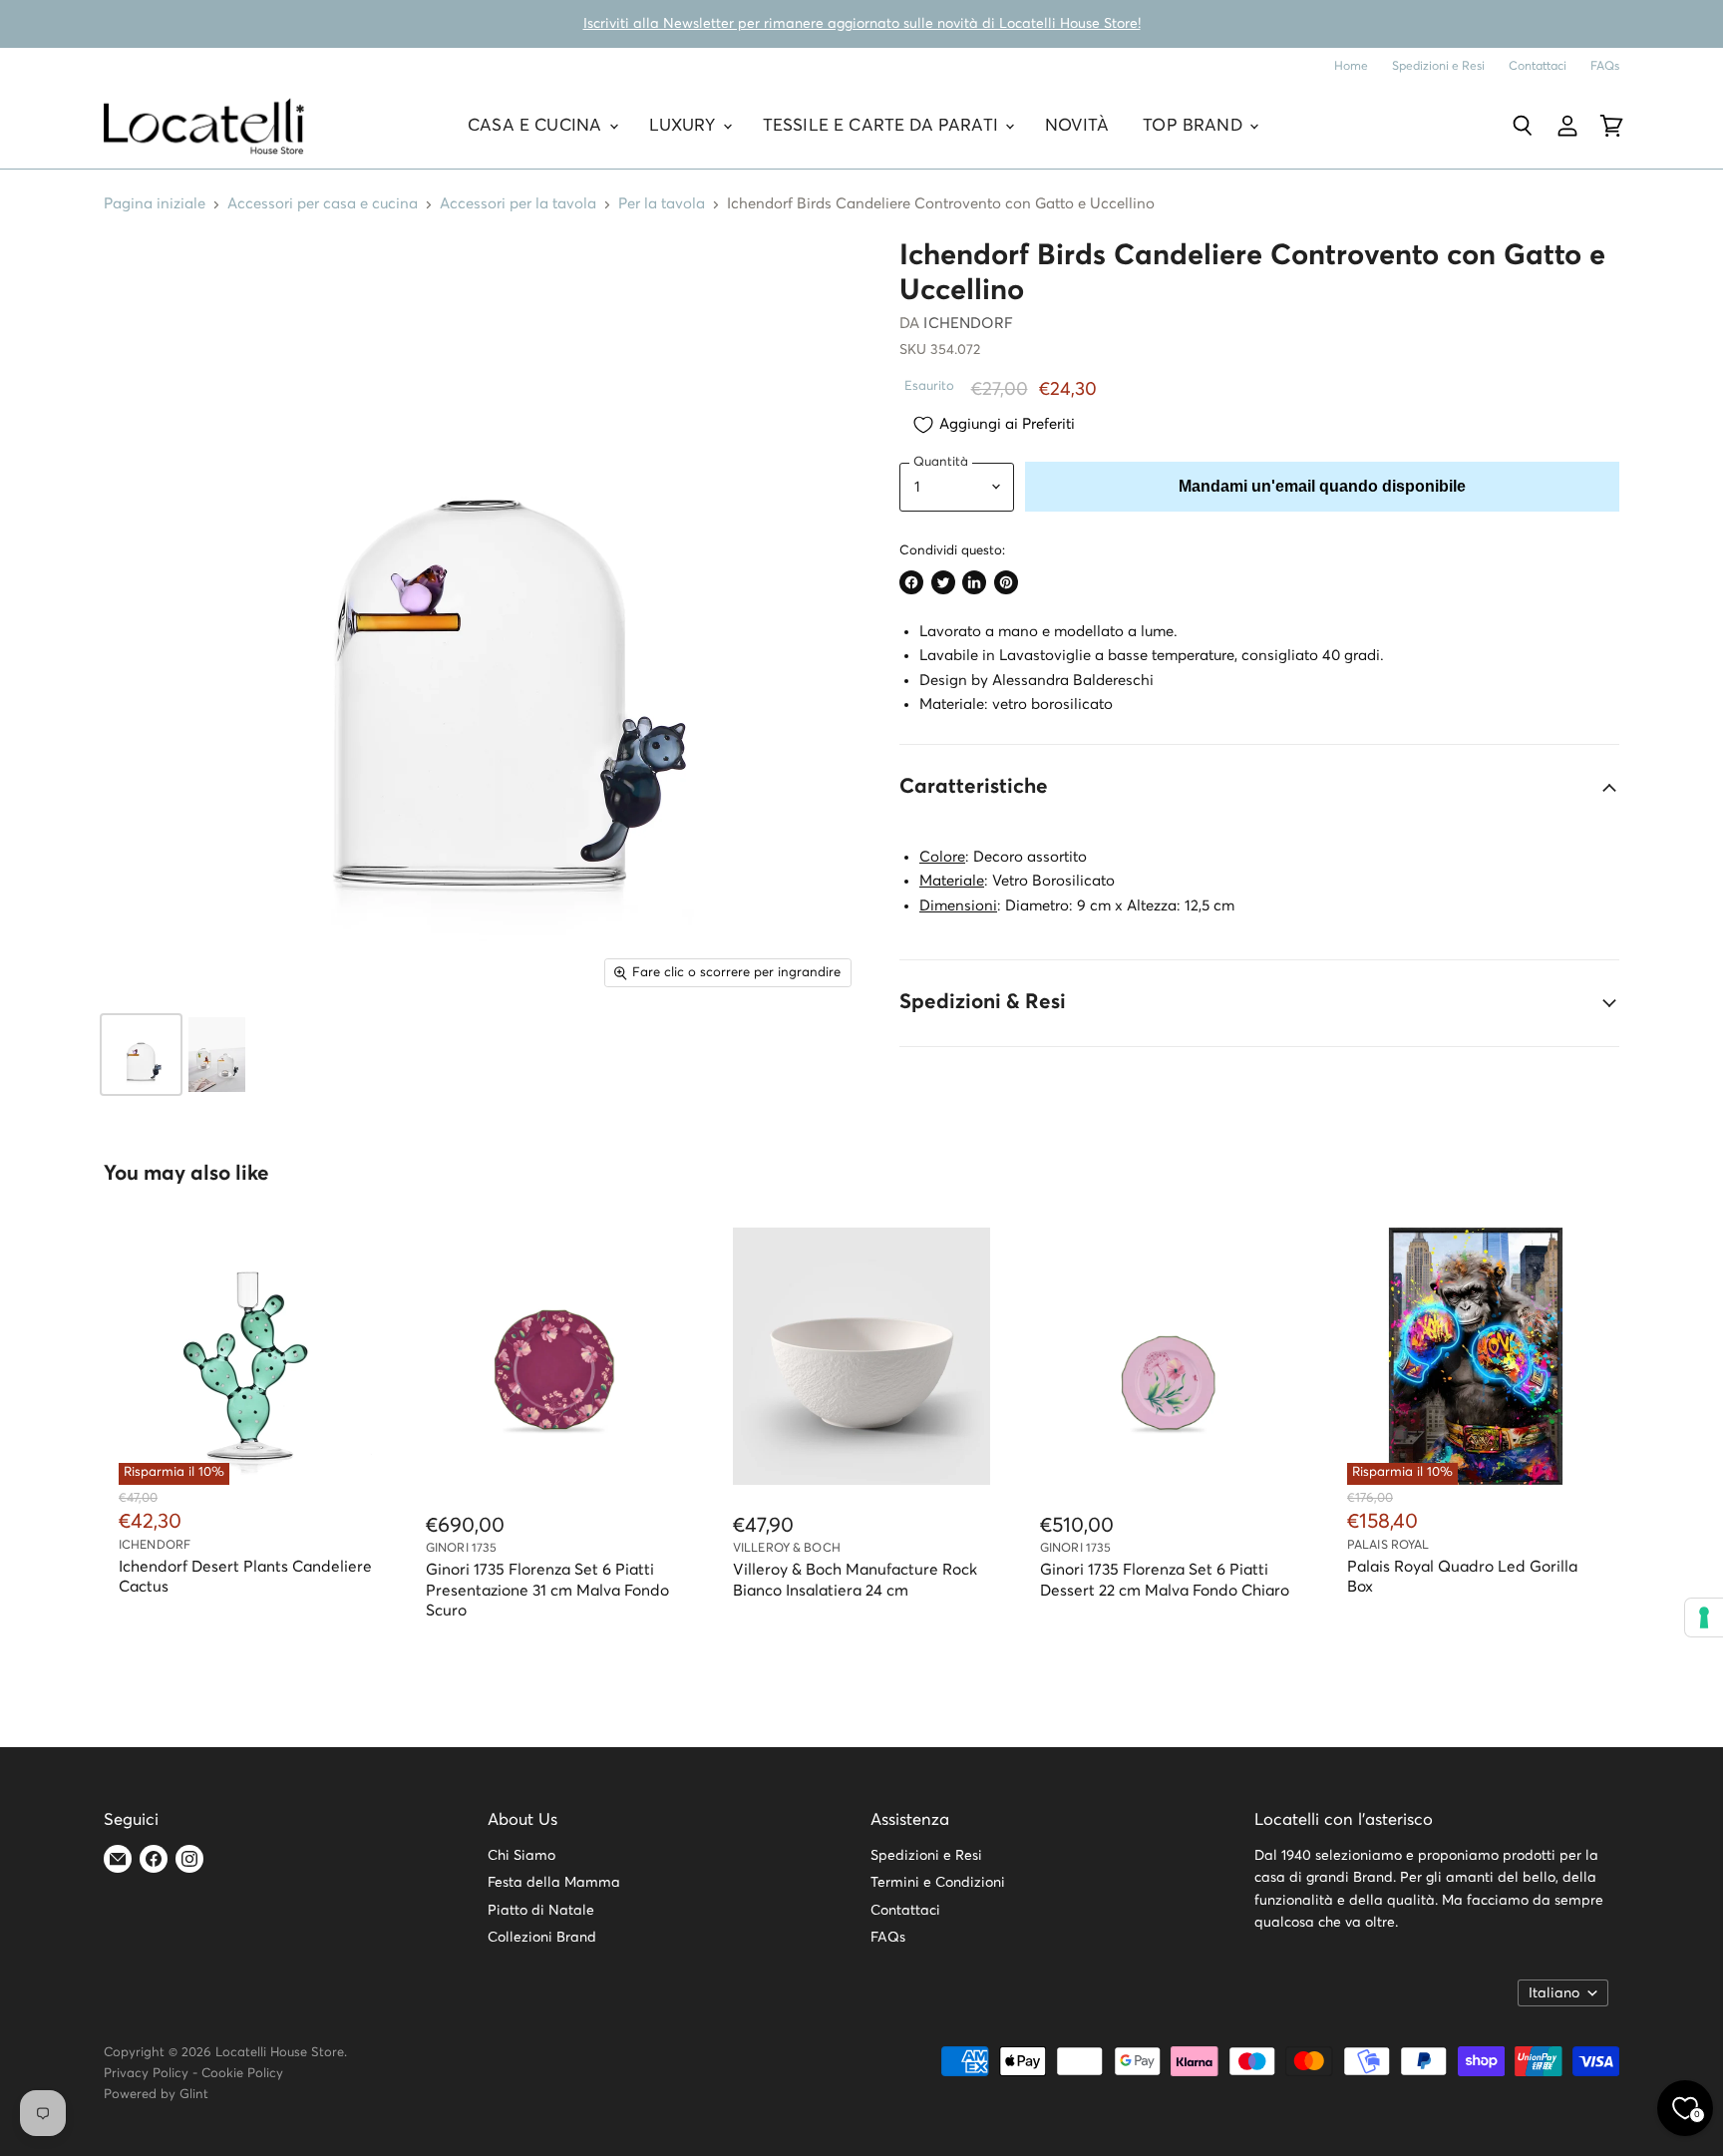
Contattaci (1538, 66)
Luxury (685, 126)
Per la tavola (662, 204)
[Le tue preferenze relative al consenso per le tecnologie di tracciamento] (1704, 1617)
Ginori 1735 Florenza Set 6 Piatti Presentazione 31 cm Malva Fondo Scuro (547, 1591)
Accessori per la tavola (518, 204)
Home (1351, 66)
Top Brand (1195, 126)
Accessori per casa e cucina (323, 204)
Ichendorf (968, 324)
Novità (1077, 126)
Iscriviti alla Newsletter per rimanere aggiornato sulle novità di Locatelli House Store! (862, 24)
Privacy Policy (146, 2074)
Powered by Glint (156, 2095)
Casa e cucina (537, 126)
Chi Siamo (521, 1856)
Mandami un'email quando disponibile (1322, 486)
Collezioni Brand (542, 1938)
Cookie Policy (242, 2074)
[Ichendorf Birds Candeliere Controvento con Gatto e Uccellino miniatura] (141, 1055)
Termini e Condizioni (938, 1883)
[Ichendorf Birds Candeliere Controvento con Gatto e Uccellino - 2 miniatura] (217, 1055)
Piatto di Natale (541, 1911)
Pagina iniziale (155, 204)
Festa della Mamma (554, 1883)
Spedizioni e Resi (1438, 66)
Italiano (1554, 1993)
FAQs (1605, 66)
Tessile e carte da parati (883, 126)
